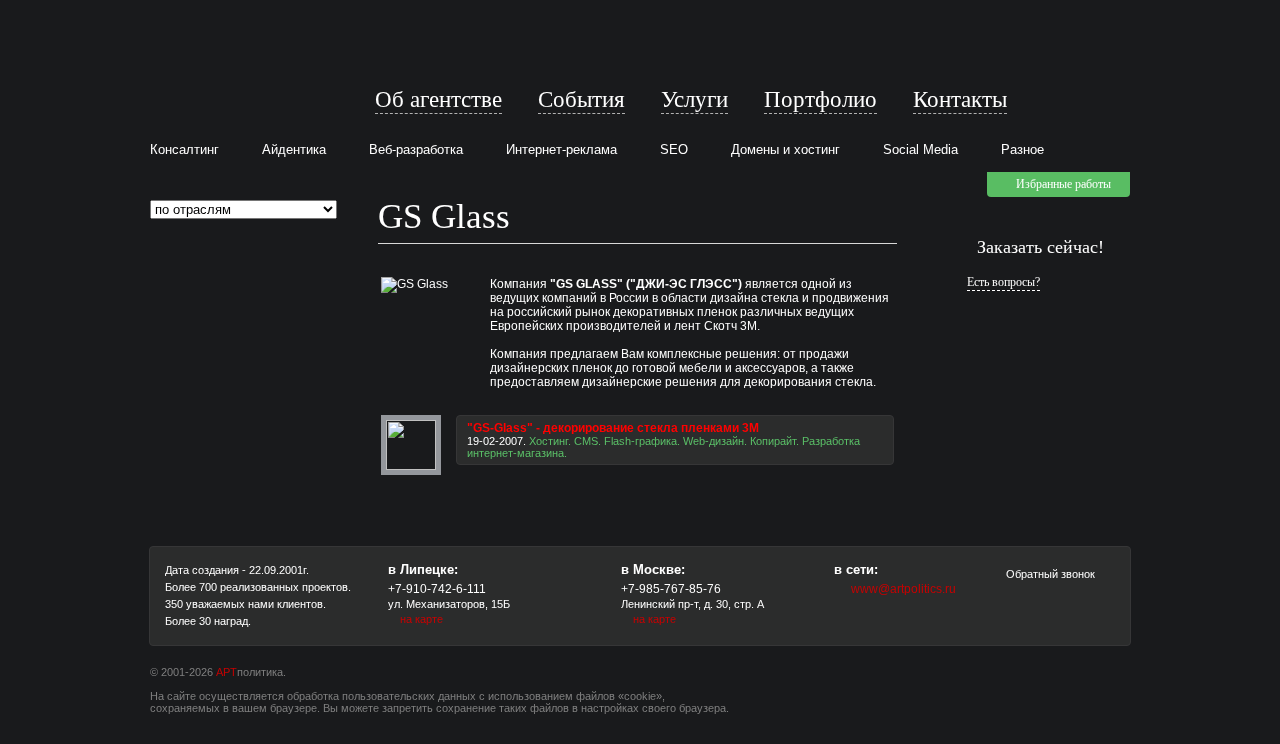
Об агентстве (438, 99)
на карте (421, 619)
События (581, 99)
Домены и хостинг (785, 149)
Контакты (960, 99)
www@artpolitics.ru (903, 589)
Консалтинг (184, 149)
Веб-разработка (416, 149)
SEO (674, 149)
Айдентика (294, 149)
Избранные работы (1063, 184)
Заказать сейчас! (1040, 247)
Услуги (694, 99)
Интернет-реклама (561, 149)
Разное (1022, 149)
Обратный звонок (1049, 574)
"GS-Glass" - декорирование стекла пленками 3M (613, 428)
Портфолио (820, 99)
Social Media (920, 149)
